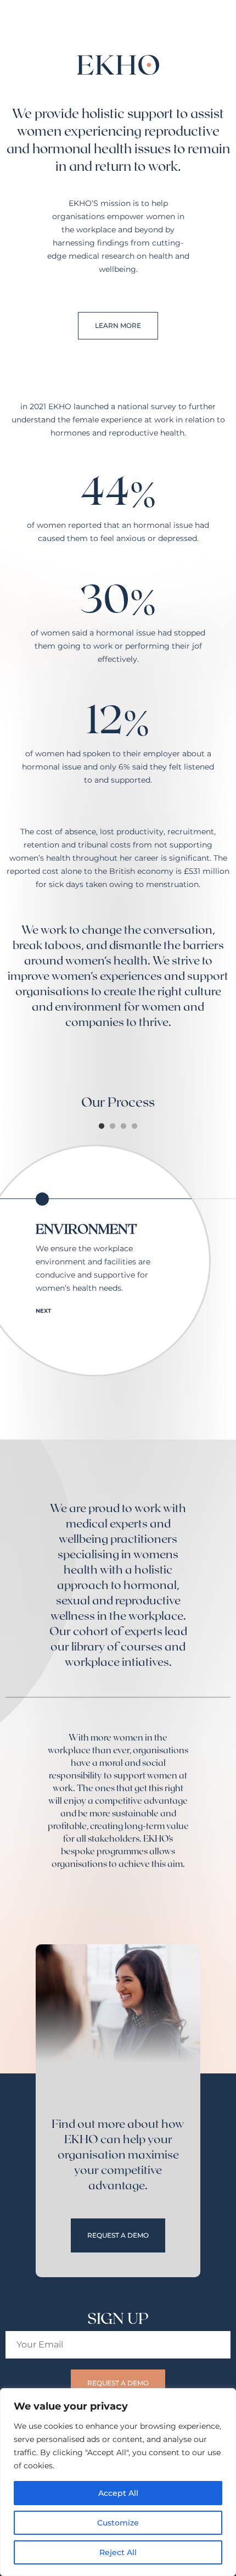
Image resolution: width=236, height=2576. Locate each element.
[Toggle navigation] (222, 16)
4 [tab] (134, 1127)
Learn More (118, 325)
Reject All (118, 2552)
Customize (118, 2523)
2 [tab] (113, 1127)
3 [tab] (123, 1127)
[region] (118, 2482)
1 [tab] (102, 1127)
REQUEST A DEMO (118, 2235)
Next (43, 1311)
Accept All (118, 2493)
